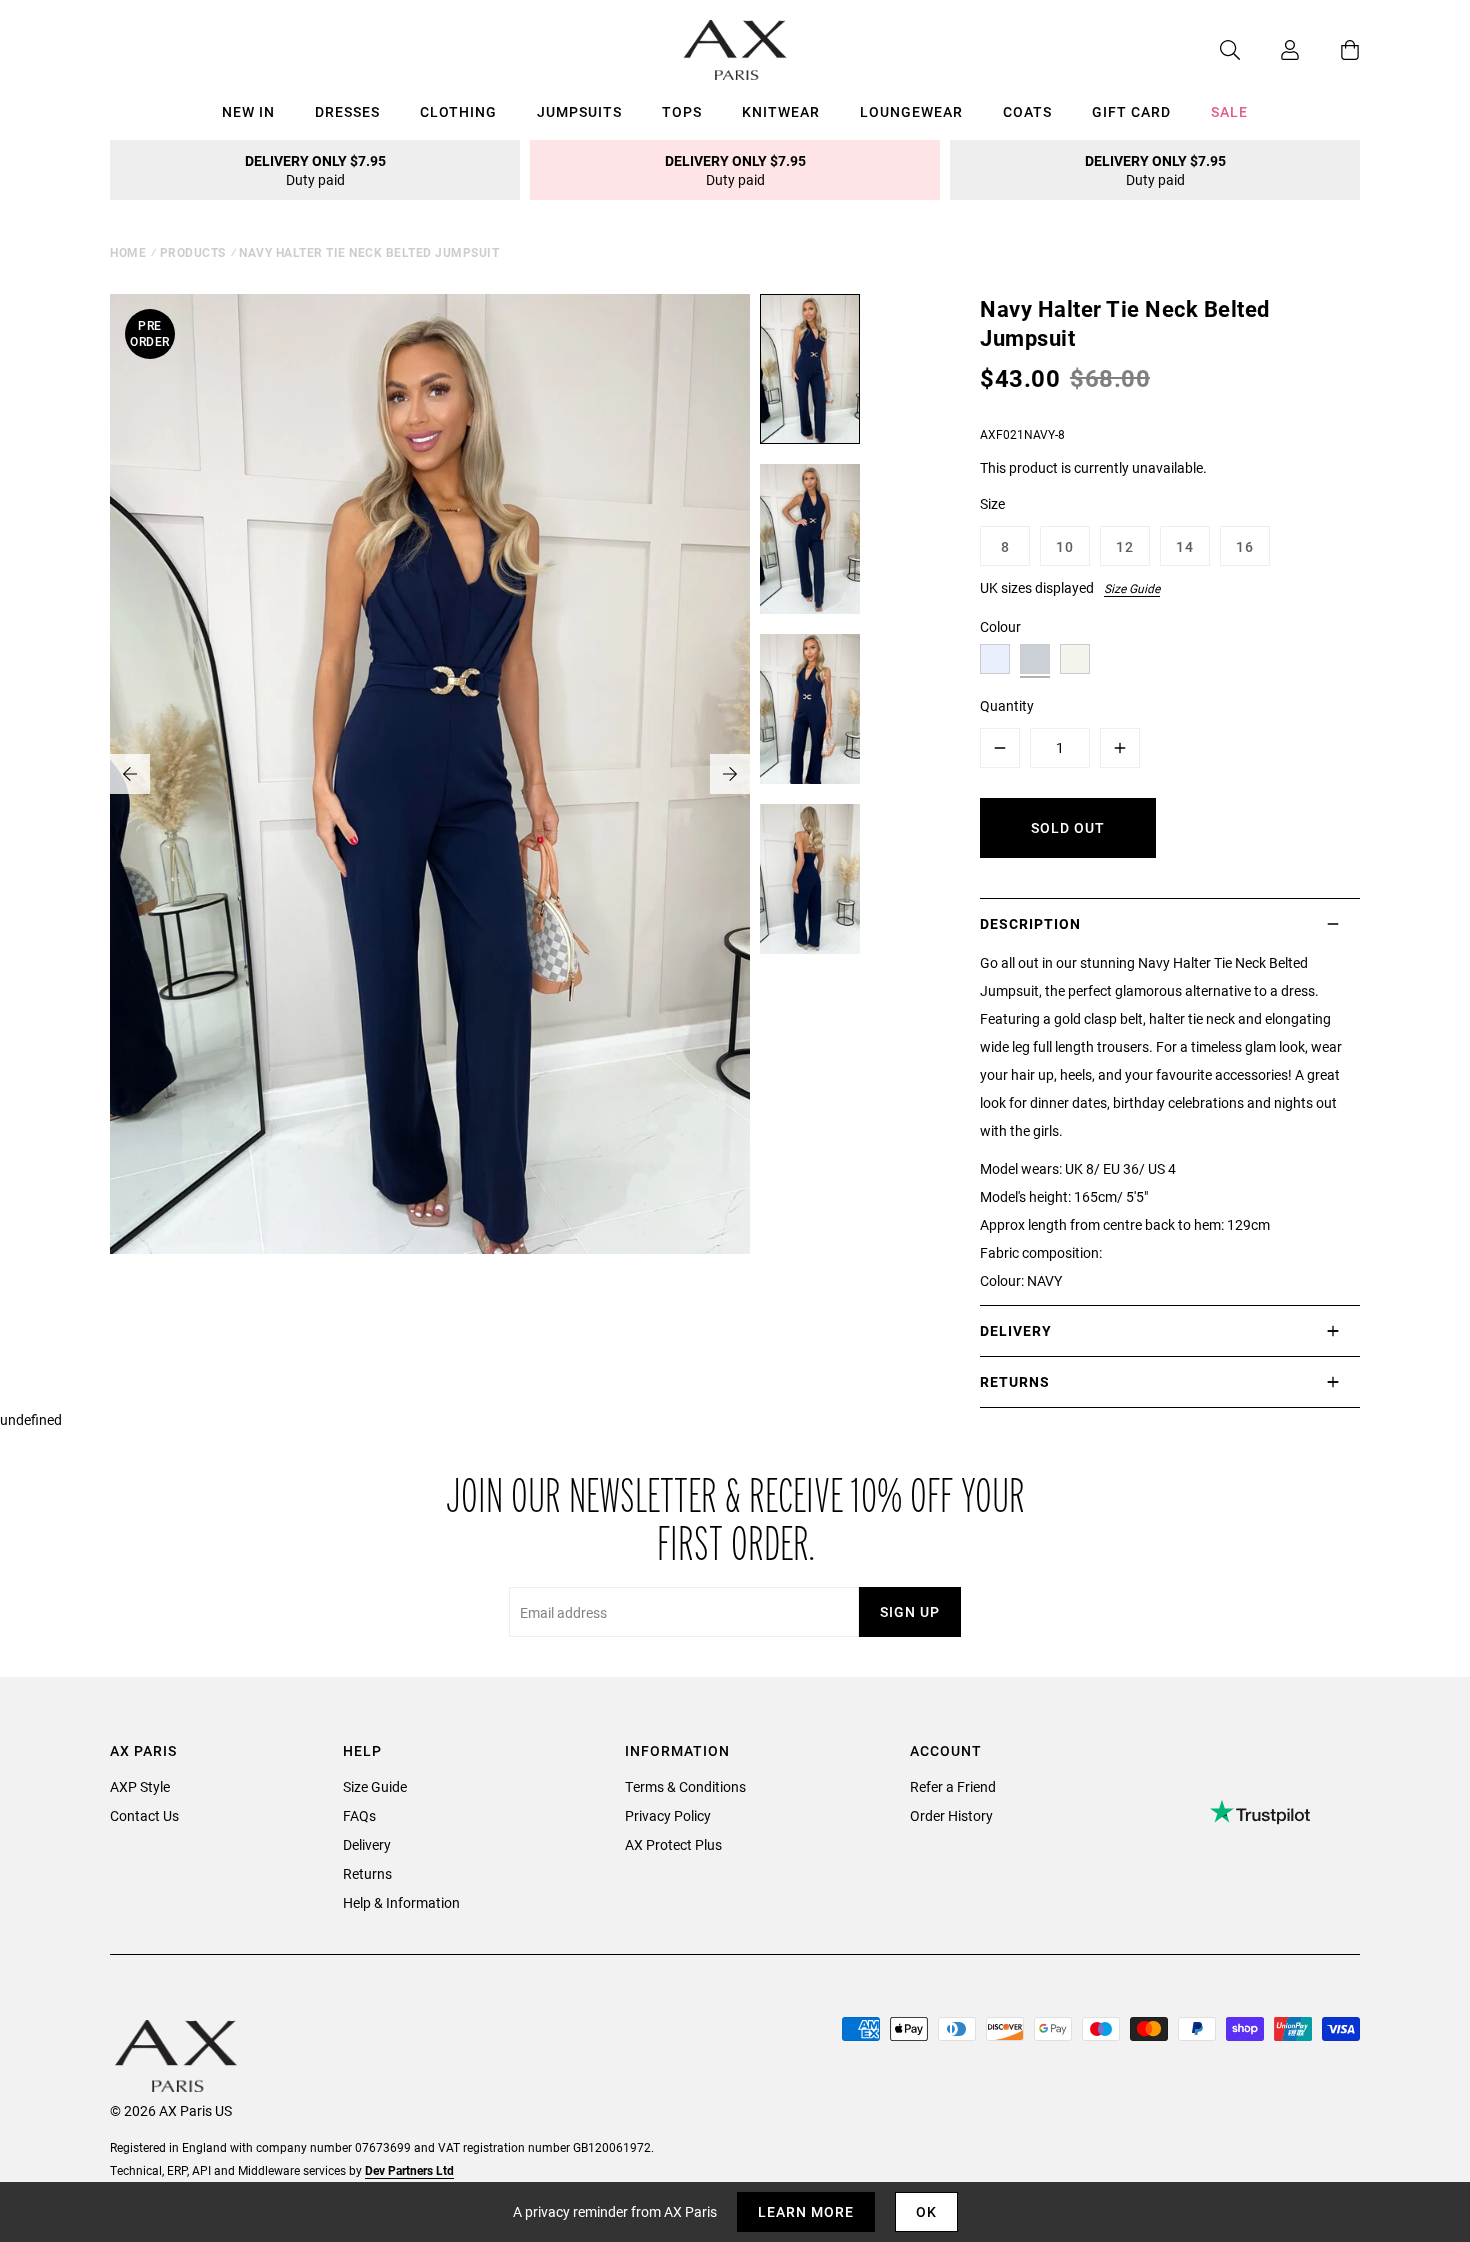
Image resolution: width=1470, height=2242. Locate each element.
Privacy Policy (668, 1815)
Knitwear (781, 111)
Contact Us (144, 1815)
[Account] (1270, 50)
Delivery (367, 1844)
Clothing (458, 111)
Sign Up (910, 1611)
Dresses (347, 111)
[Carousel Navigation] (430, 774)
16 (1245, 546)
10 (1065, 546)
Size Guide (1132, 588)
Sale (1229, 111)
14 (1185, 546)
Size (992, 503)
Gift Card (1131, 111)
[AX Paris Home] (735, 50)
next (730, 774)
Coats (1027, 111)
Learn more (806, 2211)
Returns (367, 1873)
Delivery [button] (1016, 1330)
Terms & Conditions (685, 1786)
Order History (951, 1815)
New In (248, 111)
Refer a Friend (953, 1786)
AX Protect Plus (673, 1844)
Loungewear (911, 111)
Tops (682, 111)
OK (926, 2211)
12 (1125, 546)
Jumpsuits (579, 111)
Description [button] (1030, 923)
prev (130, 774)
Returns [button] (1015, 1381)
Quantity (1007, 705)
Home (128, 252)
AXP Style (140, 1786)
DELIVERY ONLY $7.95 (315, 170)
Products (193, 252)
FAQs (359, 1815)
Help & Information (401, 1902)
